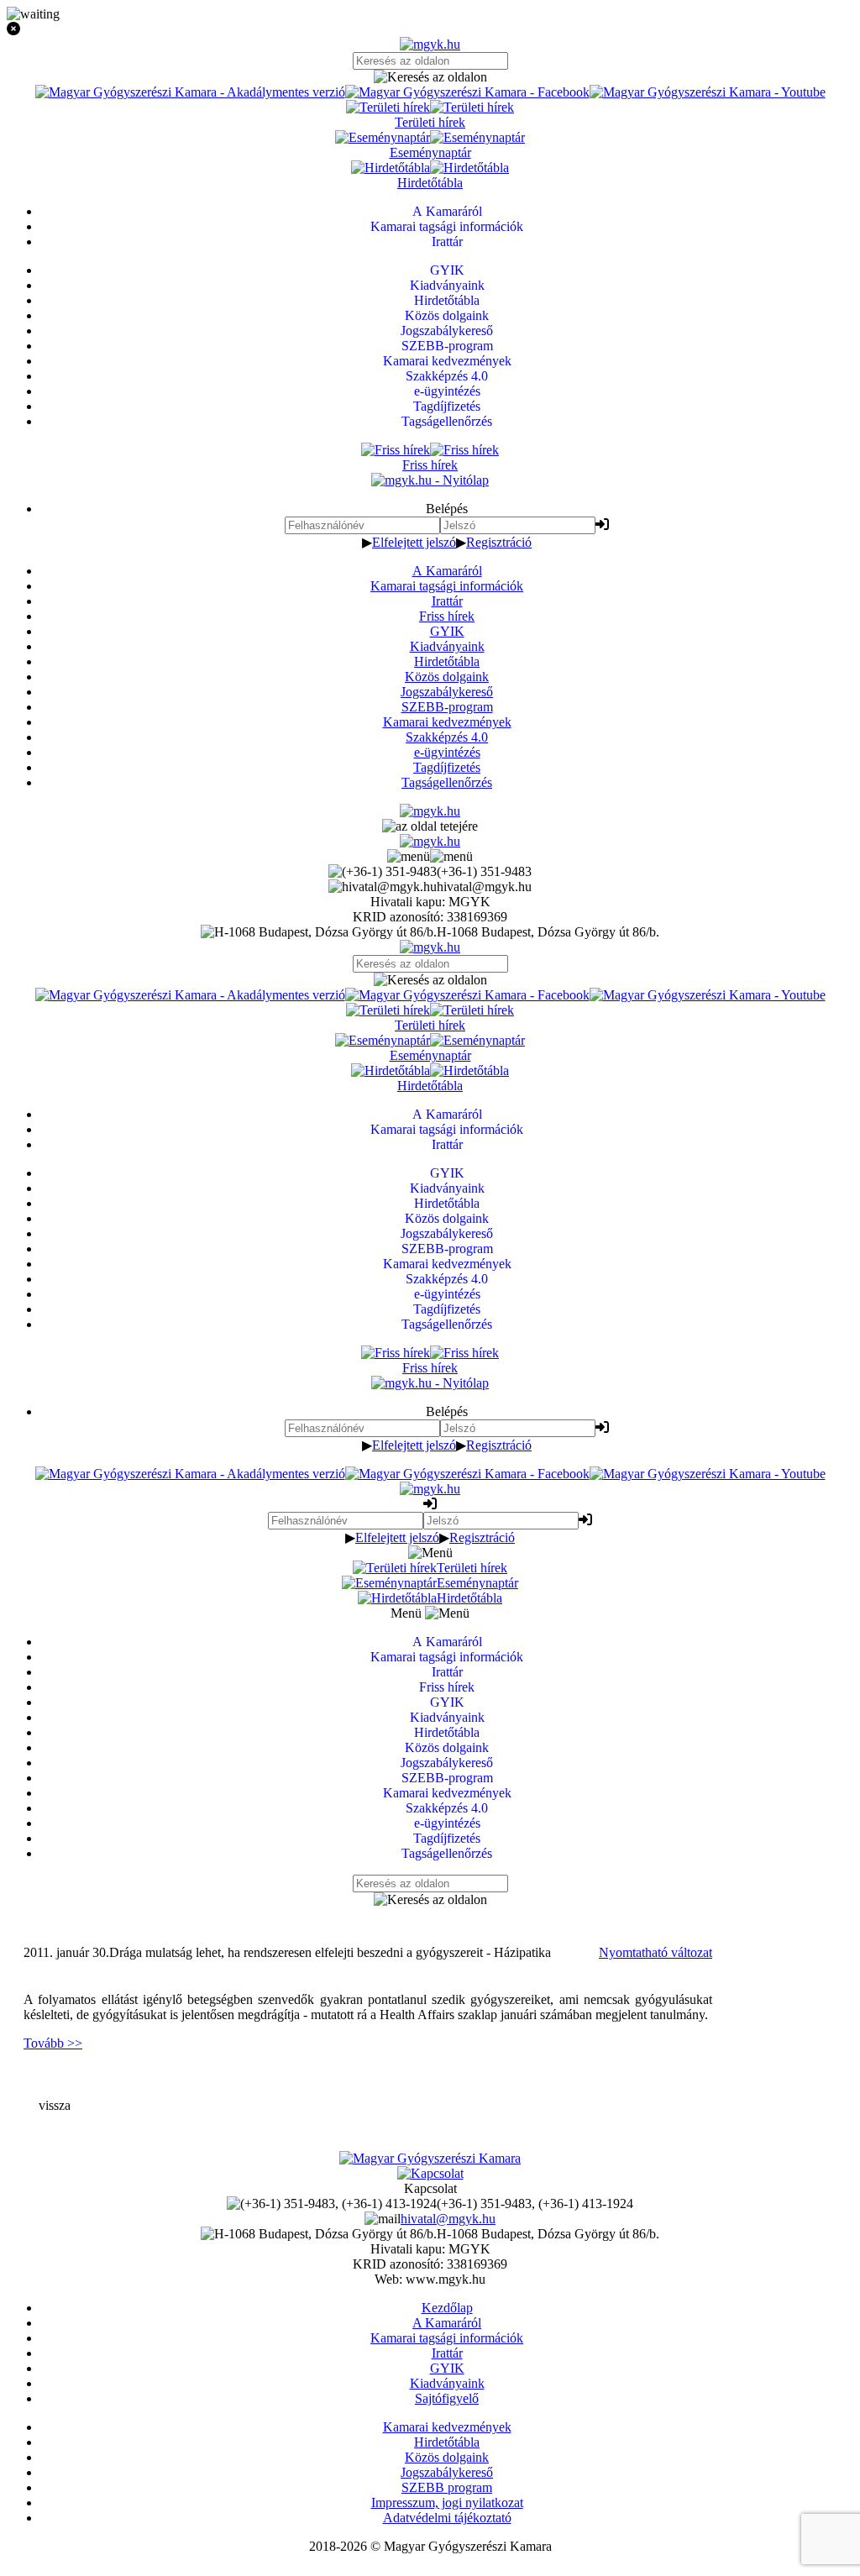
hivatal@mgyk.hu (448, 2219)
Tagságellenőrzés (447, 782)
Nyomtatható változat (655, 1952)
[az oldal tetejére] (430, 826)
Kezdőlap (447, 2308)
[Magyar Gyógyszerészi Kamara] (430, 2158)
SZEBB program (447, 2487)
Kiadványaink (447, 646)
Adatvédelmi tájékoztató (447, 2518)
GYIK (447, 631)
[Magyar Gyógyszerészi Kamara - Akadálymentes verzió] (190, 92)
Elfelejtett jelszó (414, 542)
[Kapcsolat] (430, 2173)
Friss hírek (447, 616)
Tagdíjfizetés (447, 767)
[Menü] (430, 856)
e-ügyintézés (447, 752)
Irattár (447, 601)
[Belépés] (602, 525)
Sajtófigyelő (447, 2398)
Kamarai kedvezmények (447, 722)
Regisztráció (499, 542)
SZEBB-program (447, 707)
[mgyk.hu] (430, 44)
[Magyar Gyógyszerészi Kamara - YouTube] (708, 92)
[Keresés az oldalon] (430, 77)
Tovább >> (53, 2043)
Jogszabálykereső (447, 692)
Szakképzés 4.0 (447, 737)
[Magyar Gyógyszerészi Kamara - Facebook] (467, 92)
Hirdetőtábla (447, 661)
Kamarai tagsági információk (447, 586)
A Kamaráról (447, 571)
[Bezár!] (430, 29)
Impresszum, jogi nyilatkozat (447, 2503)
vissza (55, 2105)
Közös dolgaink (447, 677)
